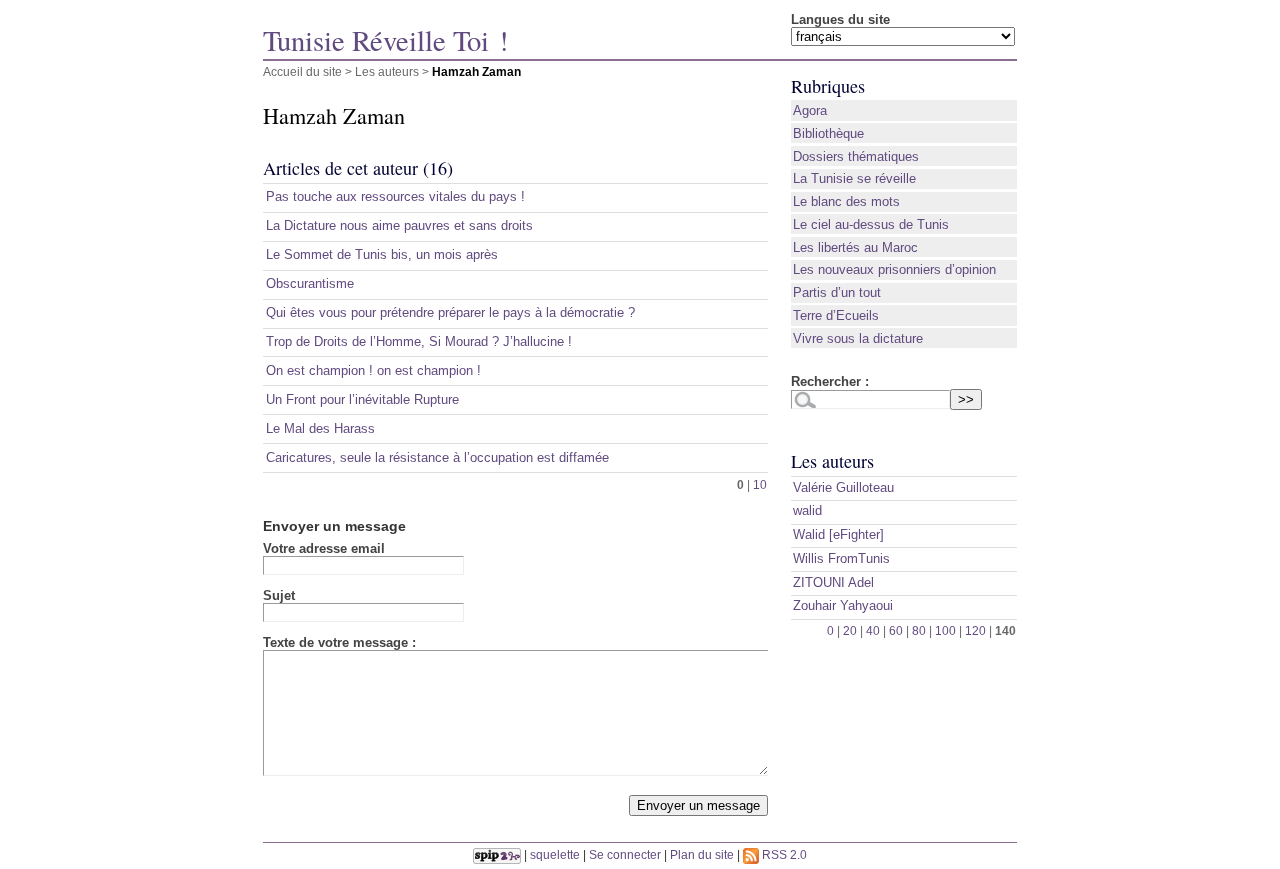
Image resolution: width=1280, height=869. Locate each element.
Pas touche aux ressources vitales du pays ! (395, 196)
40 (873, 630)
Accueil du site (302, 71)
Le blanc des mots (846, 201)
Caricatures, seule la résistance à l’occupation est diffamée (437, 457)
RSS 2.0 (783, 854)
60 (896, 630)
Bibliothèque (828, 133)
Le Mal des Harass (320, 428)
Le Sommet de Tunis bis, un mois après (382, 254)
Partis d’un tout (837, 292)
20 (850, 630)
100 (945, 630)
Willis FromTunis (841, 558)
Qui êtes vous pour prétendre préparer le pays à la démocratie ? (450, 312)
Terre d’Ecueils (836, 315)
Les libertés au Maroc (855, 247)
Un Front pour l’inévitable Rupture (362, 399)
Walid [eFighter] (838, 534)
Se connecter (625, 854)
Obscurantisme (310, 283)
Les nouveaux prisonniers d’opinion (894, 269)
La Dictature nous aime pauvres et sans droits (399, 225)
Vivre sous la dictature (858, 338)
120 (975, 630)
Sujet (279, 595)
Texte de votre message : (339, 642)
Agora (810, 110)
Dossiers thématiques (856, 156)
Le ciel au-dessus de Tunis (871, 224)
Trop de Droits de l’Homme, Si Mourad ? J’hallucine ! (419, 341)
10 (760, 484)
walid (807, 510)
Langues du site (840, 19)
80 (919, 630)
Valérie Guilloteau (843, 487)
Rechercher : (830, 381)
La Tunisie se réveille (854, 178)
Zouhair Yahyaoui (843, 605)
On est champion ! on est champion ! (373, 370)
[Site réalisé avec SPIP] (497, 854)
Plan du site (702, 854)
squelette (555, 854)
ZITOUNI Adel (833, 582)
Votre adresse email (324, 548)
